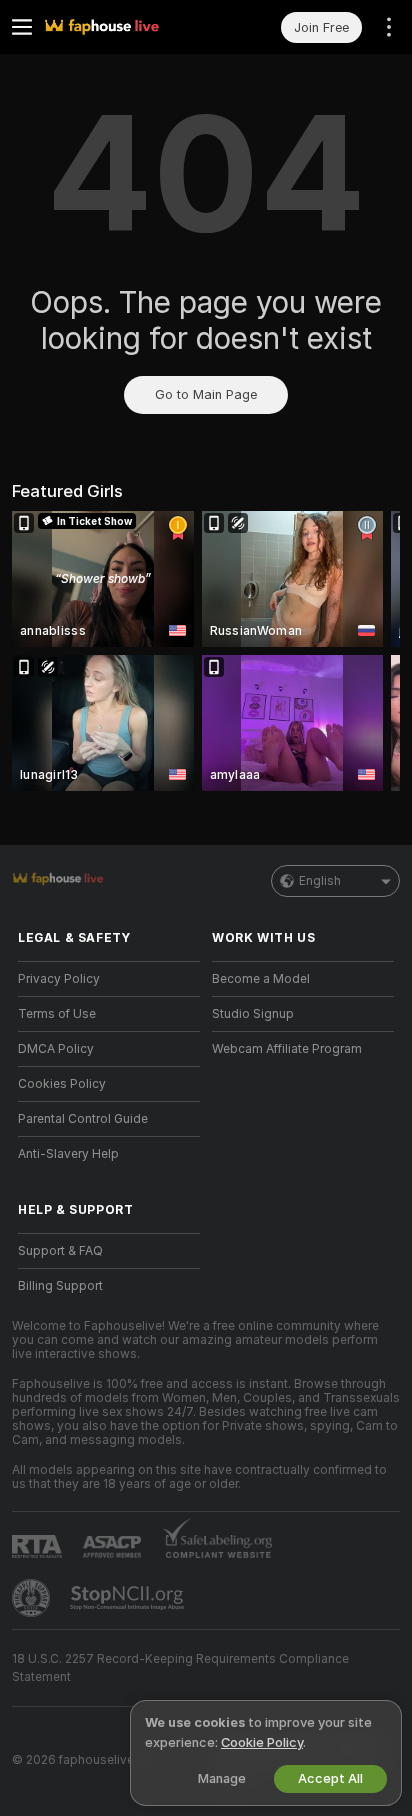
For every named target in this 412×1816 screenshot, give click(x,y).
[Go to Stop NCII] (129, 1598)
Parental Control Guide (83, 1119)
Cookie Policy (262, 1742)
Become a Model (261, 979)
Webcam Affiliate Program (287, 1049)
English (320, 881)
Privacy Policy (59, 979)
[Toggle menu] (22, 27)
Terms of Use (57, 1014)
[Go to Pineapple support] (33, 1598)
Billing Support (60, 1286)
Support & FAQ (60, 1251)
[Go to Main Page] (125, 27)
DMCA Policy (56, 1049)
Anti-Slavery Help (68, 1154)
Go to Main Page (206, 394)
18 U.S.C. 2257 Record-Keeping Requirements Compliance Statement (180, 1668)
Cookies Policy (62, 1084)
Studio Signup (253, 1014)
